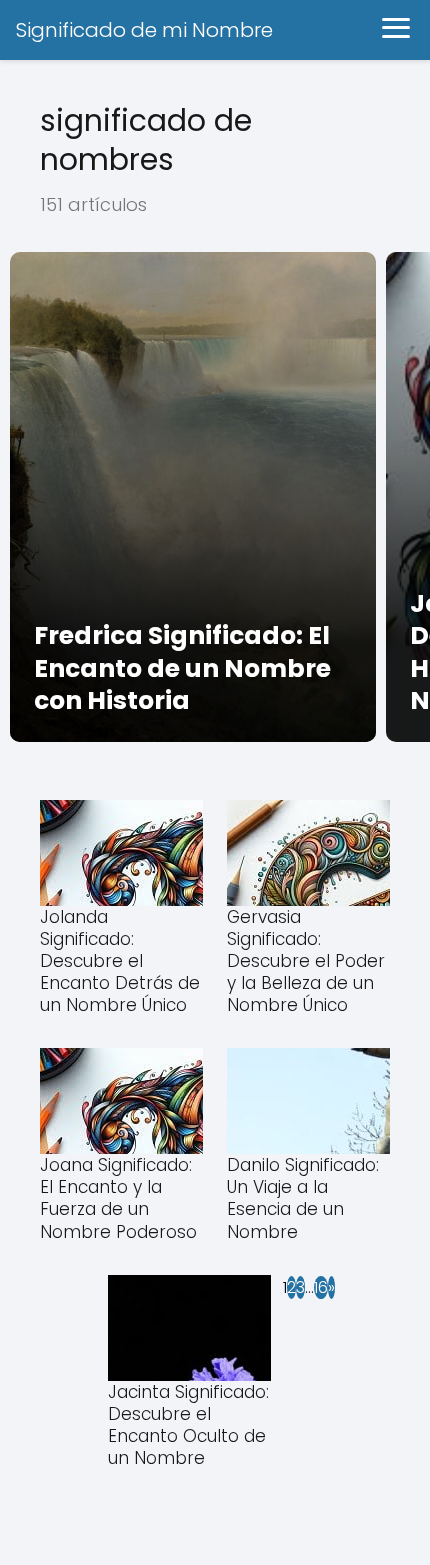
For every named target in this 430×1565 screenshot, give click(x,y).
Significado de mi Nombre (144, 30)
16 (321, 1287)
